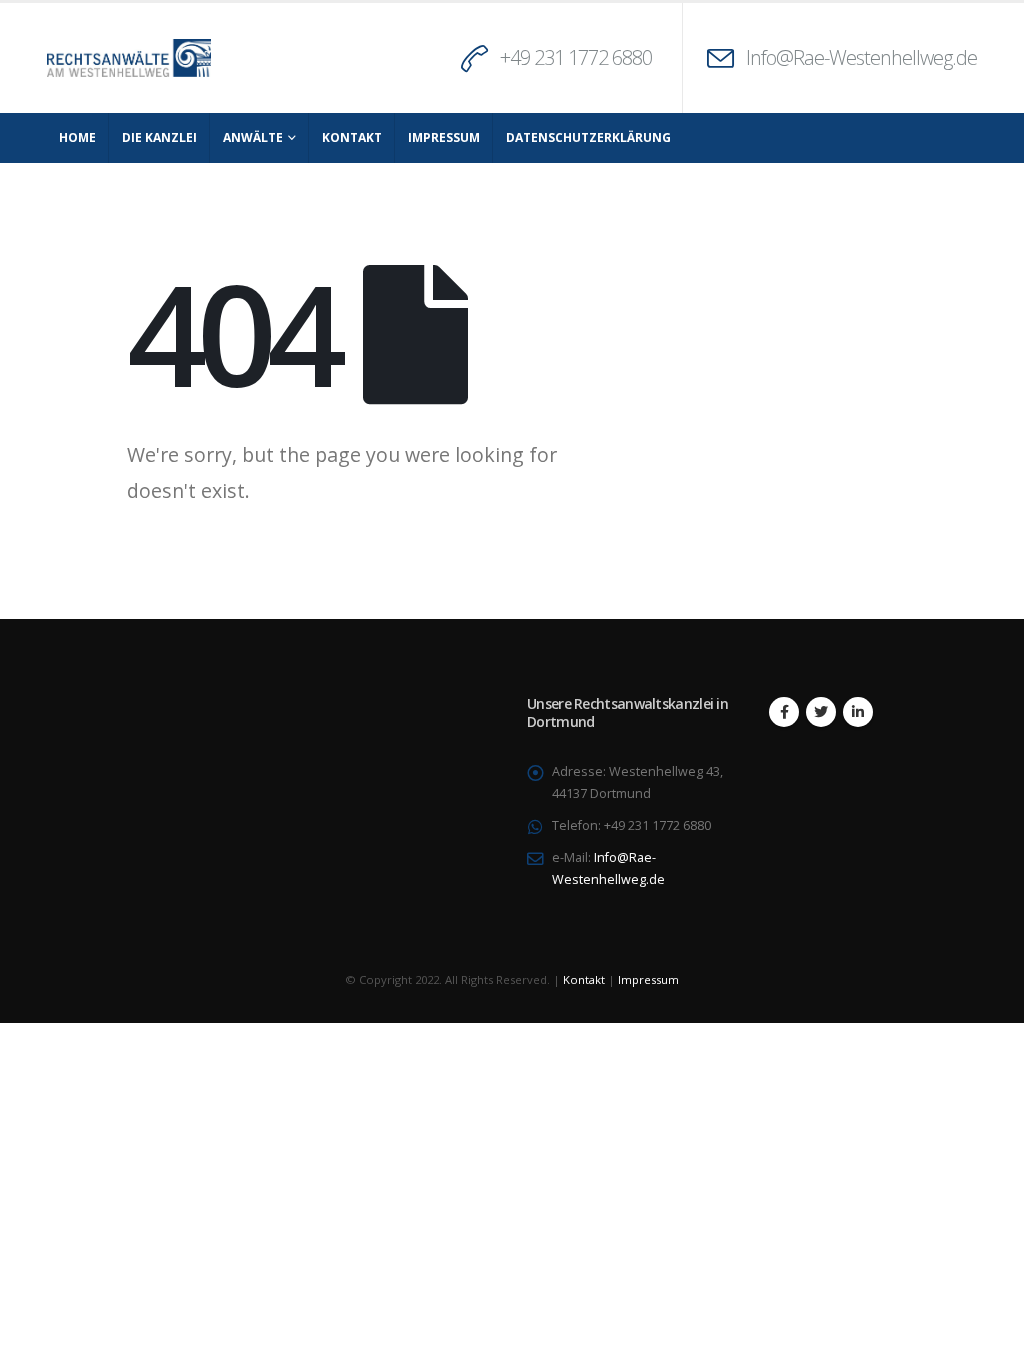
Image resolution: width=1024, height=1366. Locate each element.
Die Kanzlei (159, 137)
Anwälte (253, 137)
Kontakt (352, 137)
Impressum (444, 137)
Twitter (821, 712)
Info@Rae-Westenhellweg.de (861, 57)
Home (77, 137)
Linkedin (858, 712)
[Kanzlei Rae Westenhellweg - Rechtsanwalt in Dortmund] (129, 58)
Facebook (784, 712)
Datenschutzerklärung (588, 137)
